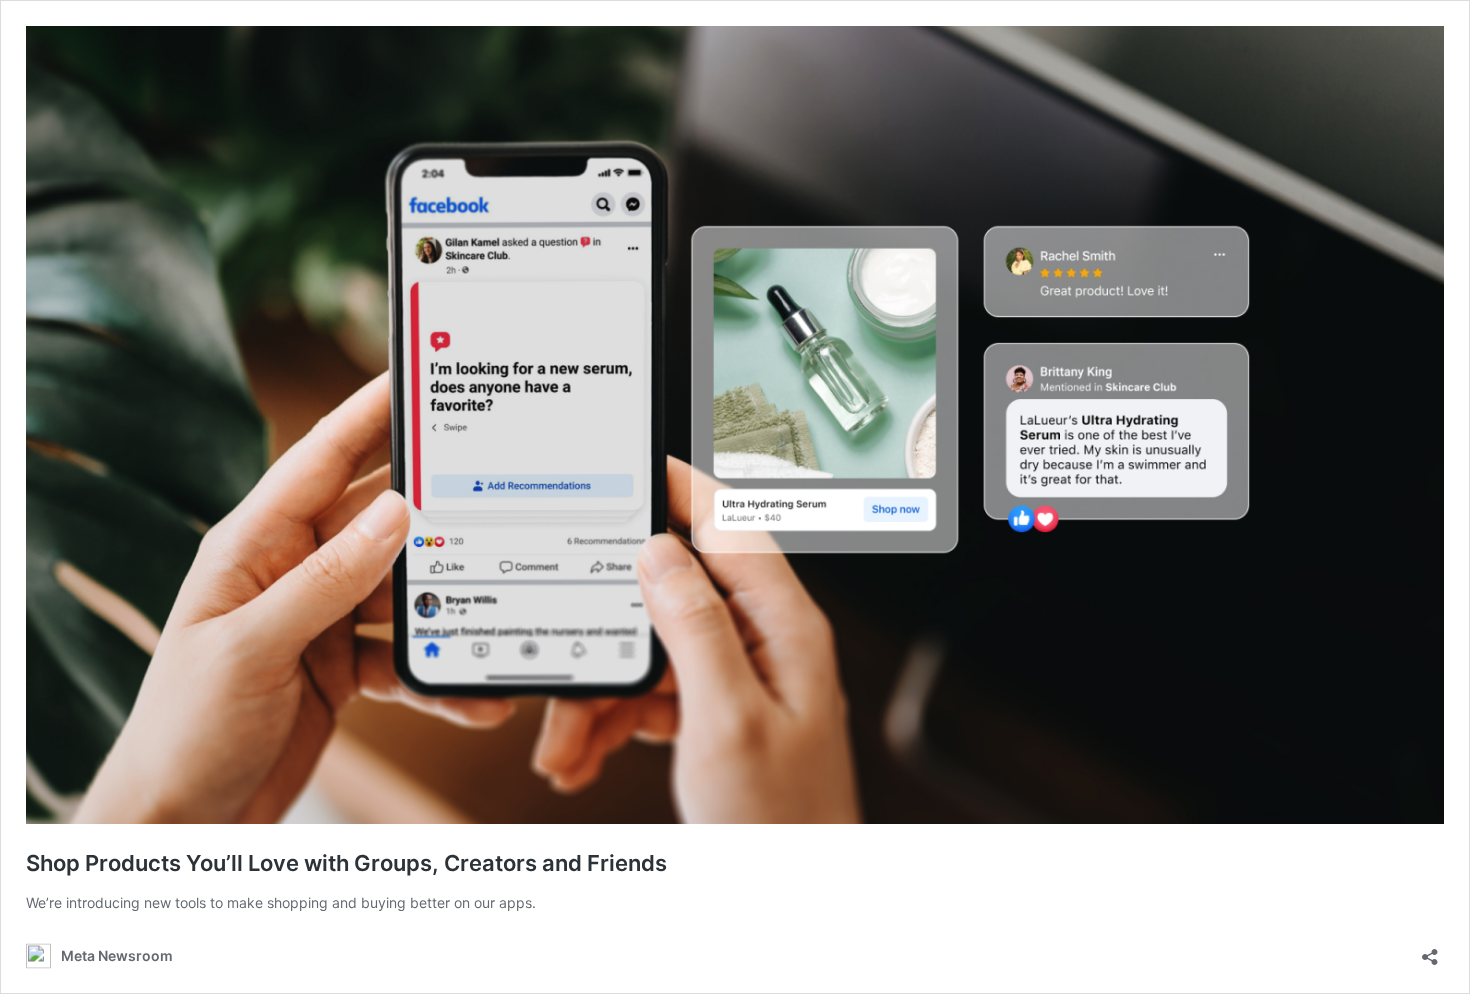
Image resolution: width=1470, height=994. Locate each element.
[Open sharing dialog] (1430, 950)
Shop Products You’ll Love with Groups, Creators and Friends (346, 863)
